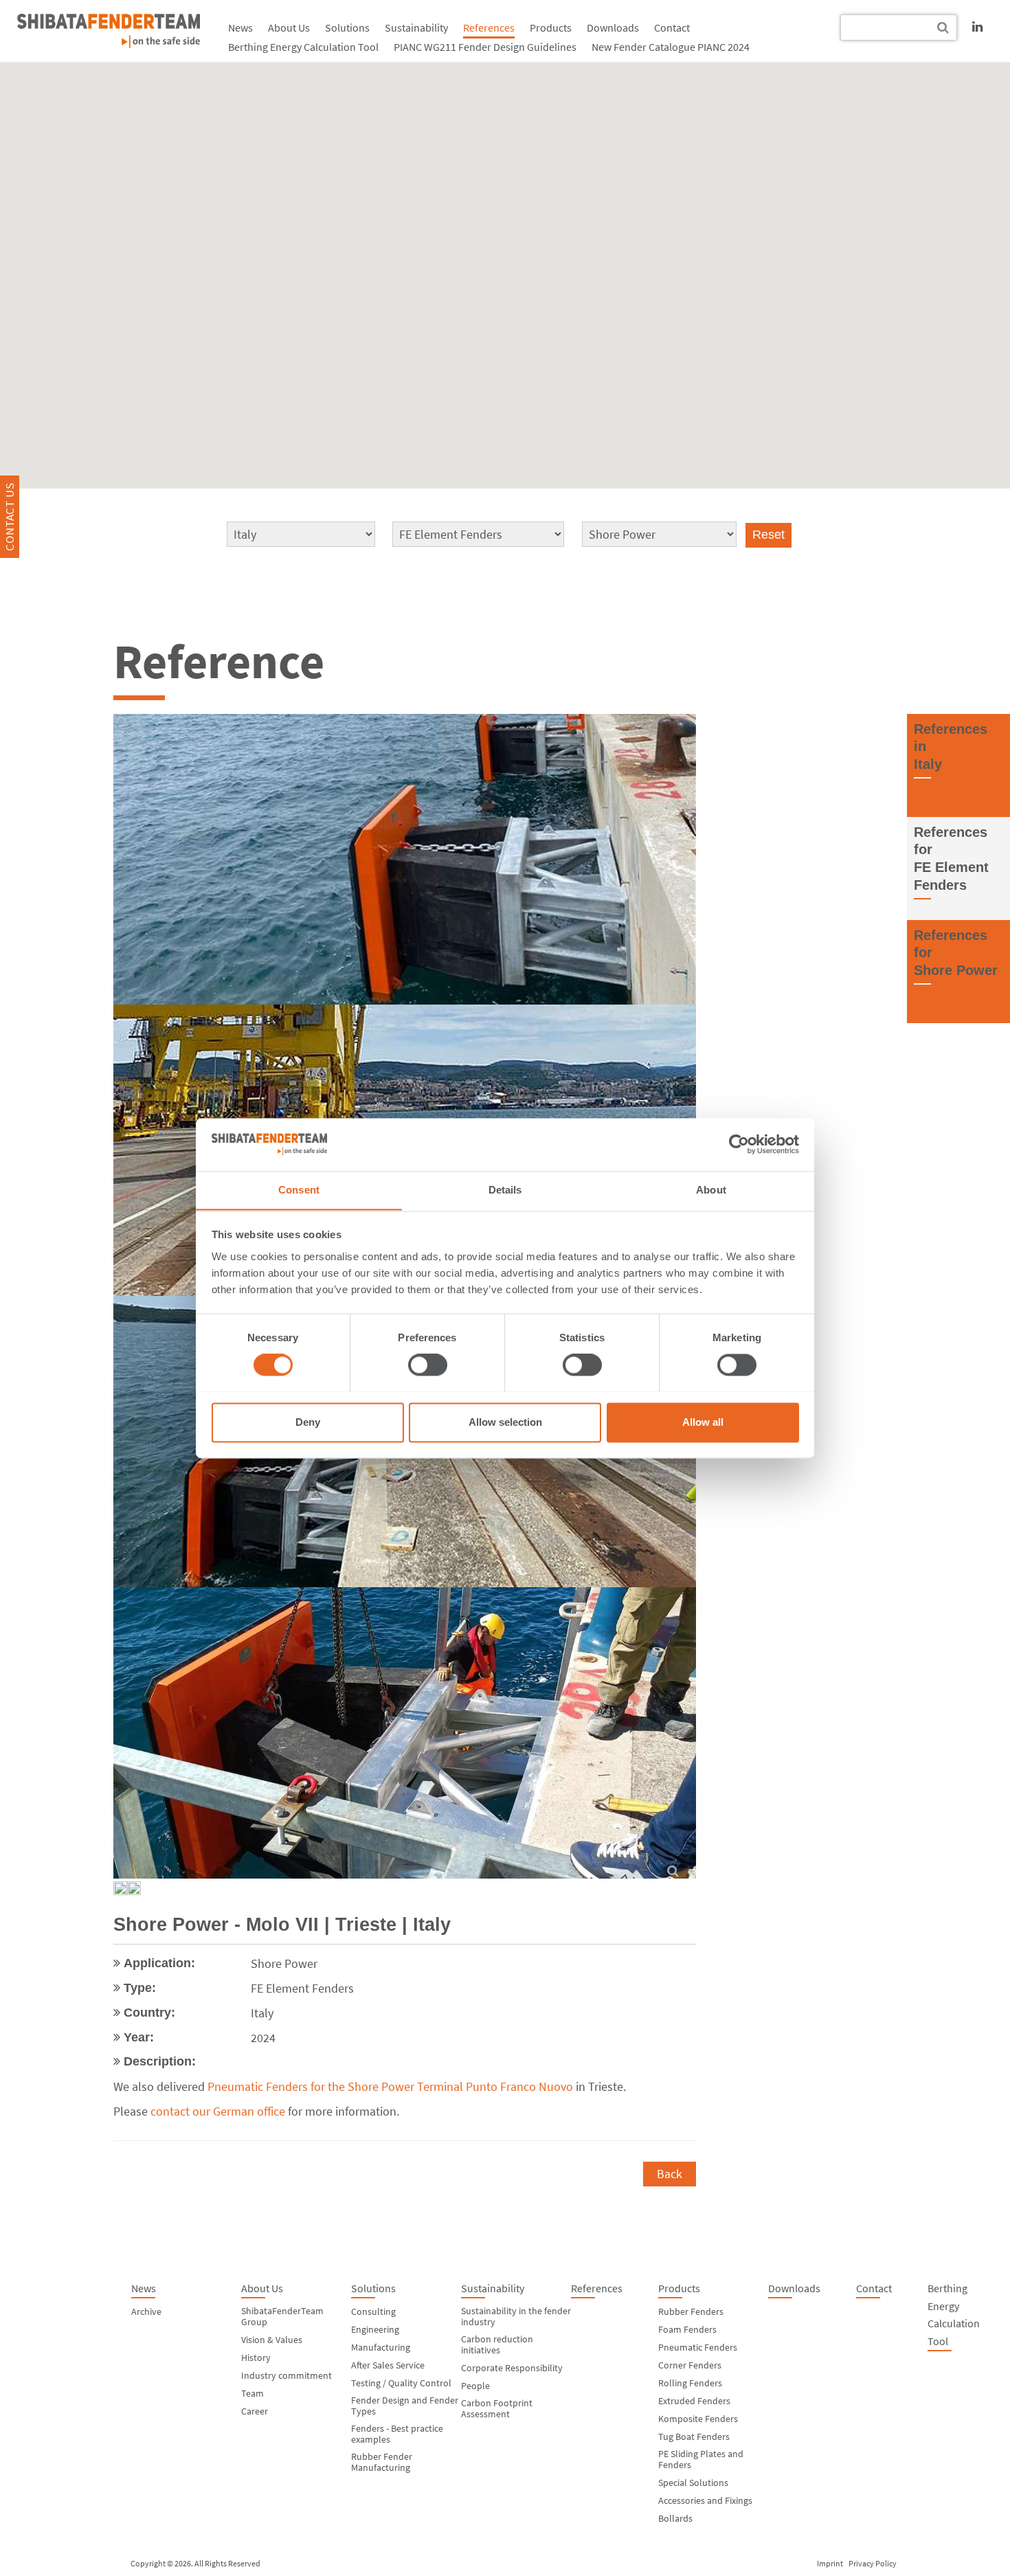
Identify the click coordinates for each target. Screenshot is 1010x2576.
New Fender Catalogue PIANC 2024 (671, 47)
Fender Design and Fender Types (405, 2406)
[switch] (428, 1365)
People (475, 2386)
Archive (146, 2311)
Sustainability (416, 27)
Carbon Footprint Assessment (497, 2408)
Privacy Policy (873, 2563)
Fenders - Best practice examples (397, 2434)
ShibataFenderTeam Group (282, 2316)
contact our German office (218, 2111)
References (489, 27)
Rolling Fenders (690, 2383)
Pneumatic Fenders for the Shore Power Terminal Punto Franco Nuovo (390, 2086)
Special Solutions (693, 2483)
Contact (672, 27)
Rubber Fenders (691, 2311)
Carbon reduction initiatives (497, 2344)
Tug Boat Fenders (694, 2437)
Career (255, 2411)
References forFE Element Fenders (951, 859)
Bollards (675, 2518)
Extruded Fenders (694, 2401)
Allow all (703, 1422)
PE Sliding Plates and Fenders (701, 2459)
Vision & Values (272, 2340)
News (240, 27)
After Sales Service (388, 2365)
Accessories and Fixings (705, 2500)
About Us (289, 27)
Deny (308, 1422)
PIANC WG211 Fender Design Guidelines (485, 47)
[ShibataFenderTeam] (109, 31)
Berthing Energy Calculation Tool (303, 47)
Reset (768, 535)
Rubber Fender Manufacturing (382, 2462)
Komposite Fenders (698, 2419)
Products (551, 27)
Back (670, 2174)
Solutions (347, 27)
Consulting (373, 2311)
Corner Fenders (690, 2365)
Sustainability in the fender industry (516, 2316)
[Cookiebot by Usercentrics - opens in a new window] (739, 1144)
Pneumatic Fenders (698, 2347)
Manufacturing (381, 2347)
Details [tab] (505, 1190)
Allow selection (505, 1422)
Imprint (830, 2563)
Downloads (613, 27)
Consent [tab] (299, 1190)
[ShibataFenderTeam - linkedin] (977, 26)
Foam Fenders (687, 2329)
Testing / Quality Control (401, 2383)
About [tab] (711, 1190)
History (256, 2357)
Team (252, 2393)
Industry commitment (287, 2375)
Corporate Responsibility (512, 2368)
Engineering (375, 2329)
